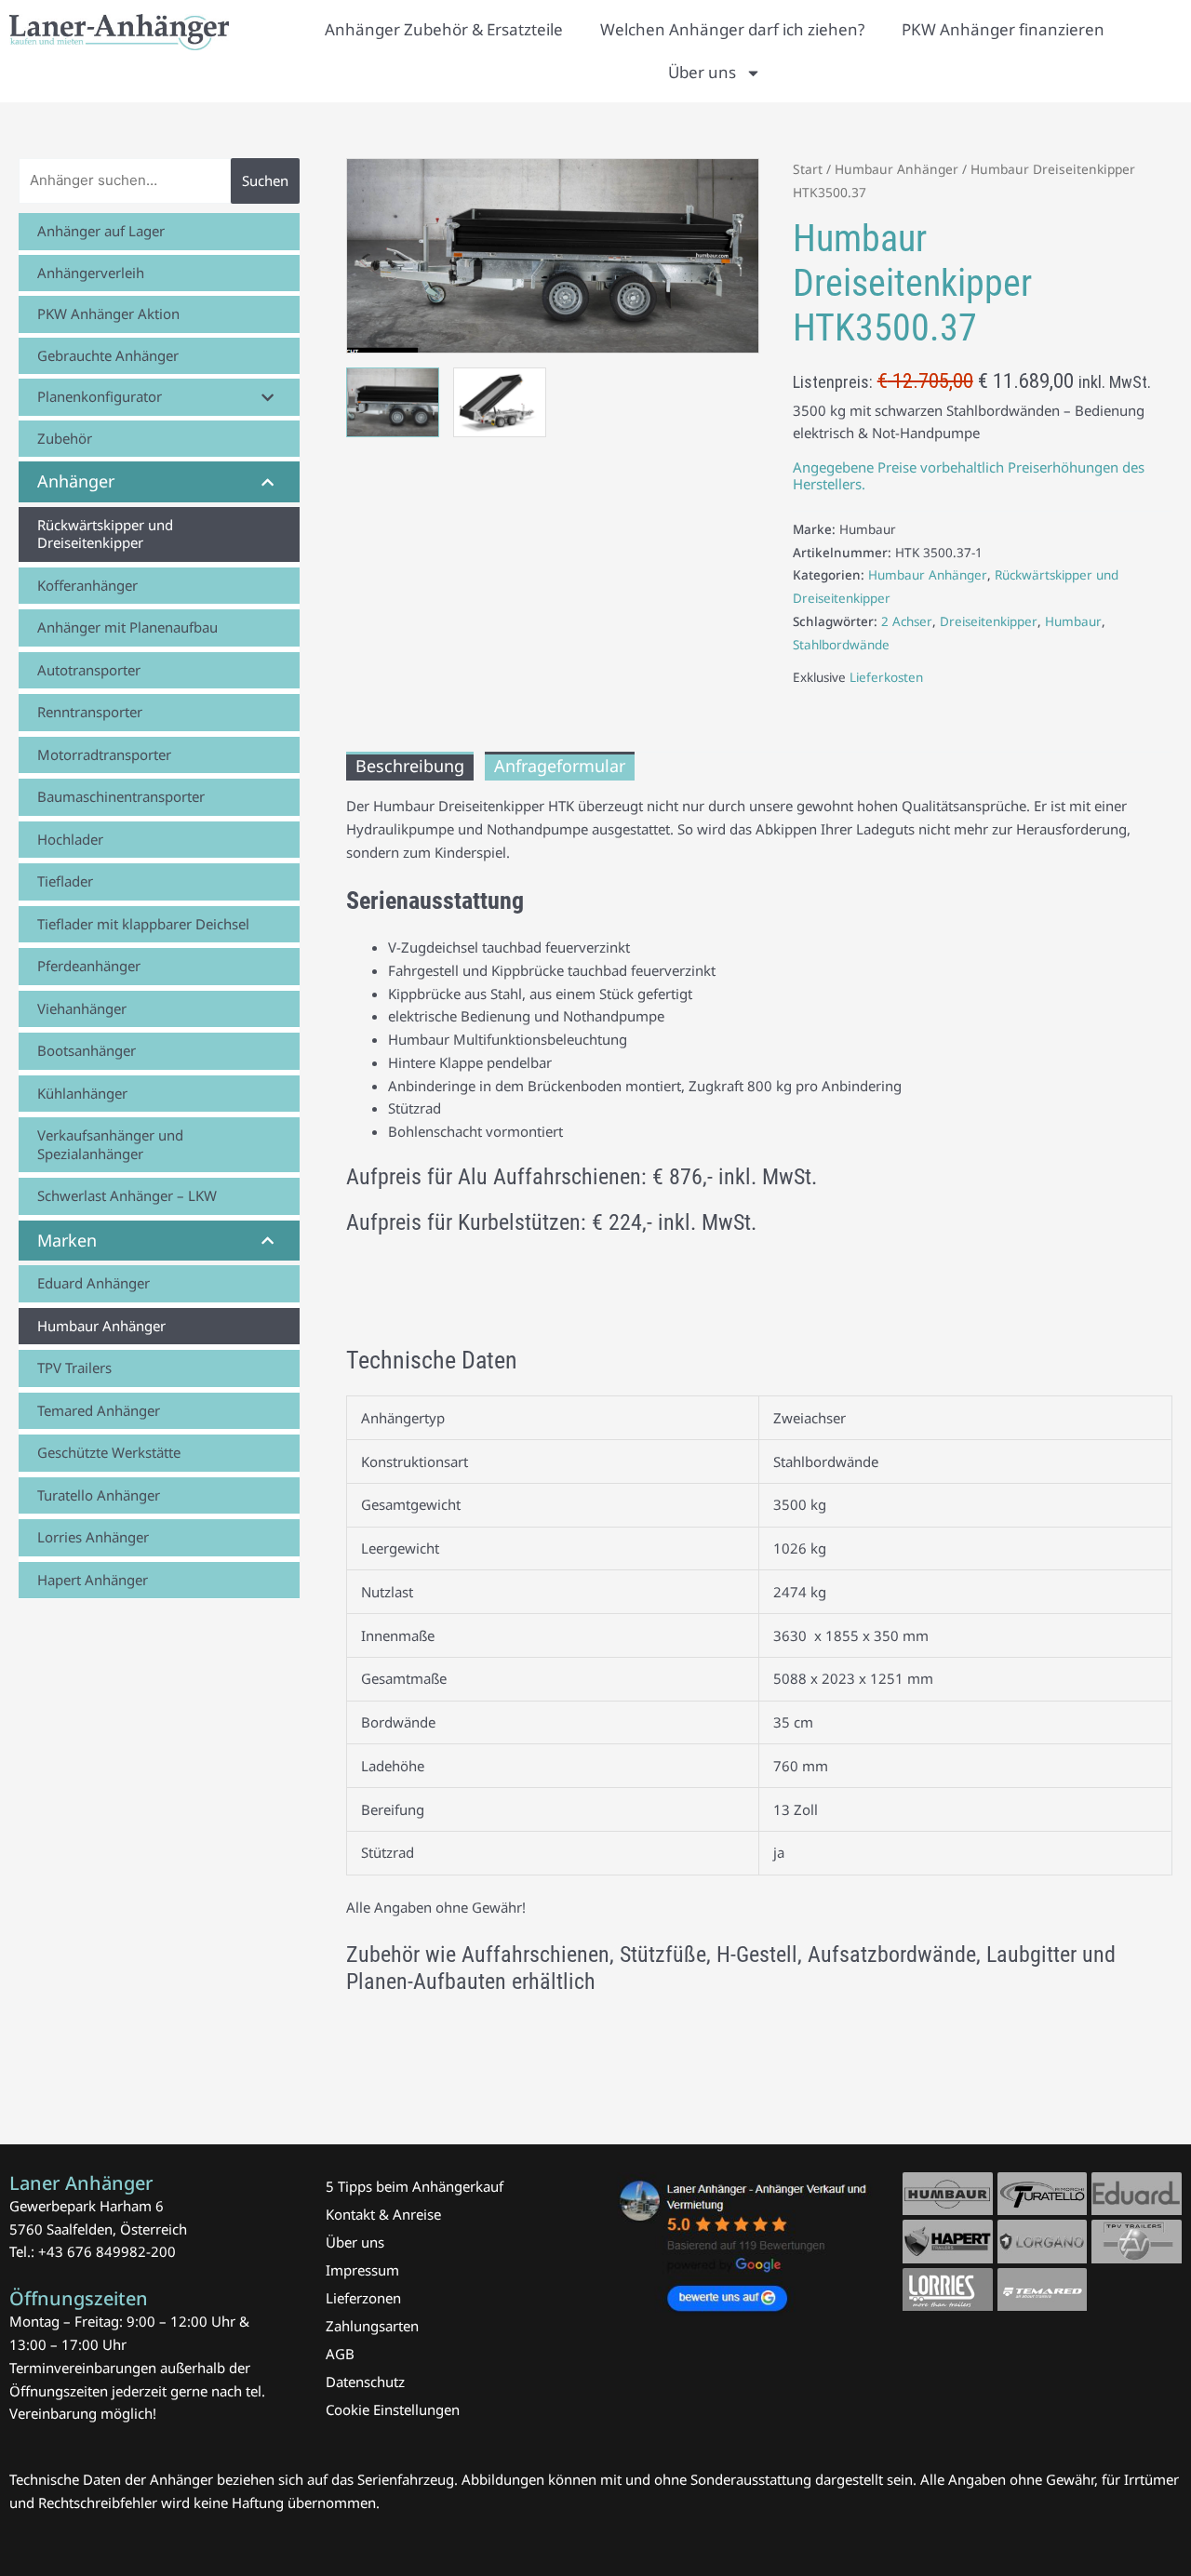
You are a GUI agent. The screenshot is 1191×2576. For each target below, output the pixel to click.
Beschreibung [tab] (410, 766)
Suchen (265, 180)
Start (808, 169)
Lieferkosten (886, 677)
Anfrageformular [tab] (560, 766)
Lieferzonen (363, 2298)
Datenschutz (365, 2382)
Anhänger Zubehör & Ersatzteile (444, 29)
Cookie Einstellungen (393, 2409)
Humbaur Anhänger (897, 169)
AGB (340, 2354)
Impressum (362, 2270)
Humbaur (1073, 621)
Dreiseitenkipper (989, 621)
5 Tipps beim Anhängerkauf (415, 2186)
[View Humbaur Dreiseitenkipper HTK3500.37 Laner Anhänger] (393, 402)
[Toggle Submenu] (267, 397)
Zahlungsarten (372, 2326)
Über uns (702, 72)
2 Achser (907, 621)
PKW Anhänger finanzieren (1003, 29)
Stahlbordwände (841, 645)
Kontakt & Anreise (383, 2214)
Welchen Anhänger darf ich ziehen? (732, 29)
